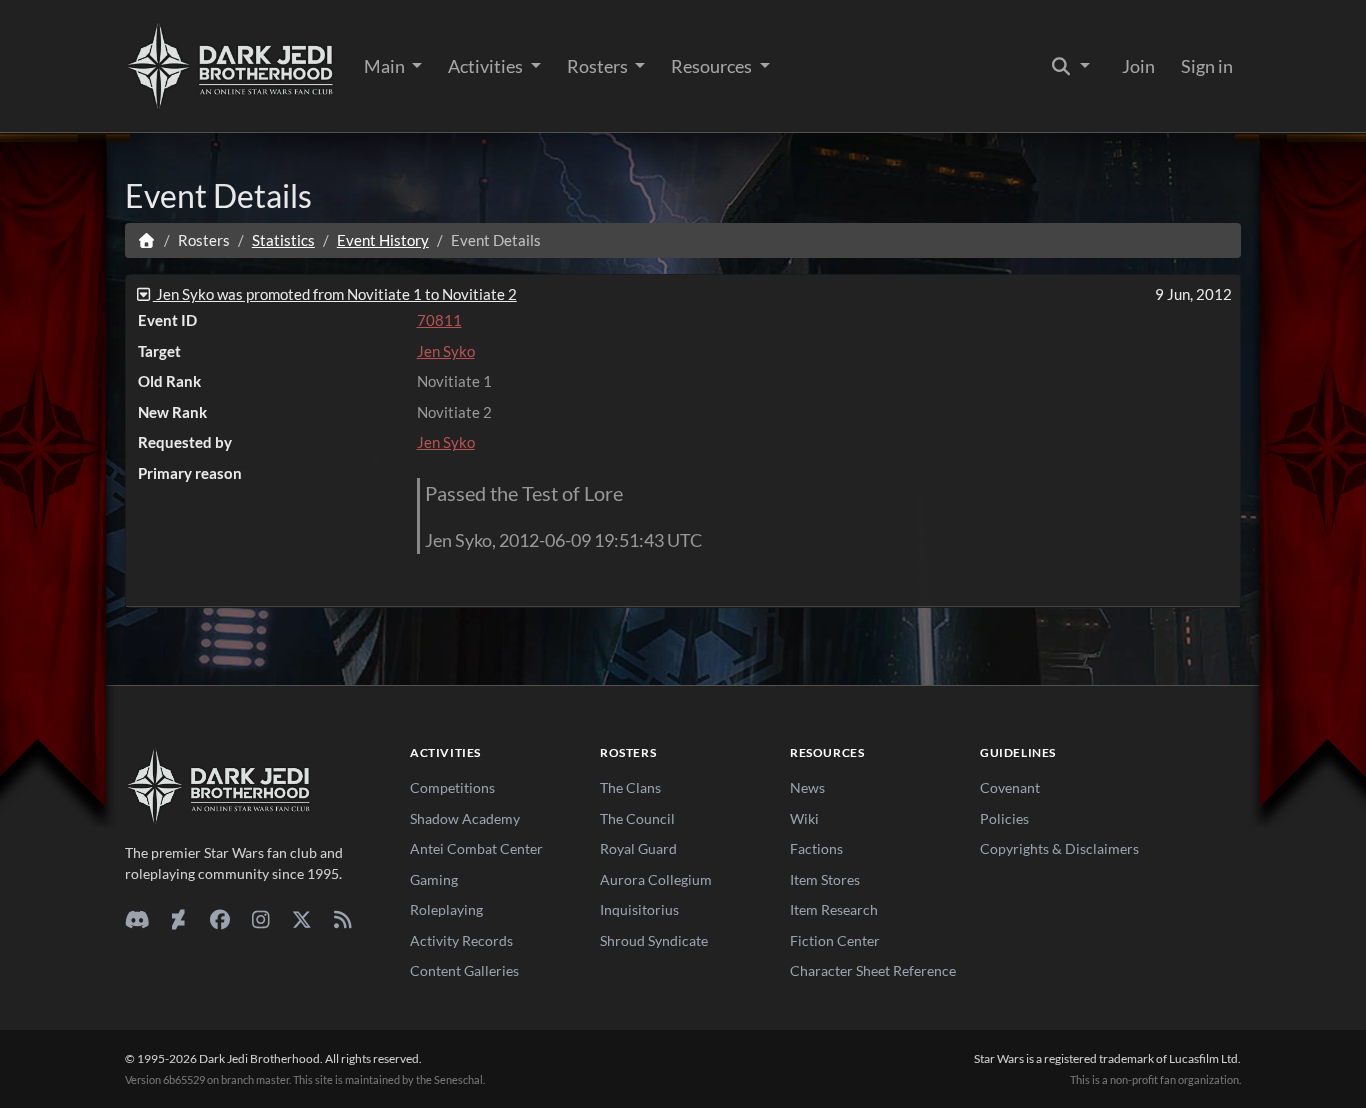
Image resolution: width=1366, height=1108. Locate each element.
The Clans (630, 787)
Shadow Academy (465, 818)
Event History (383, 240)
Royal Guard (638, 848)
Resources (713, 66)
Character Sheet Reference (873, 970)
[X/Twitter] (301, 919)
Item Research (834, 909)
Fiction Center (835, 940)
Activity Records (461, 940)
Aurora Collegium (656, 879)
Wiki (804, 818)
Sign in (1207, 66)
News (807, 787)
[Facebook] (219, 919)
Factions (816, 848)
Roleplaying (446, 909)
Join (1138, 66)
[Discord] (137, 919)
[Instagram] (260, 919)
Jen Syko (446, 351)
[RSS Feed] (342, 919)
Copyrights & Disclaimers (1059, 848)
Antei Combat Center (476, 848)
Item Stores (825, 879)
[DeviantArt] (178, 919)
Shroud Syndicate (654, 940)
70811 (439, 320)
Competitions (452, 787)
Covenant (1010, 787)
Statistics (283, 240)
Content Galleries (464, 970)
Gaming (434, 879)
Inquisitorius (639, 909)
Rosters (599, 66)
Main (386, 66)
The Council (637, 818)
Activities (487, 66)
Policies (1004, 818)
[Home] (146, 240)
